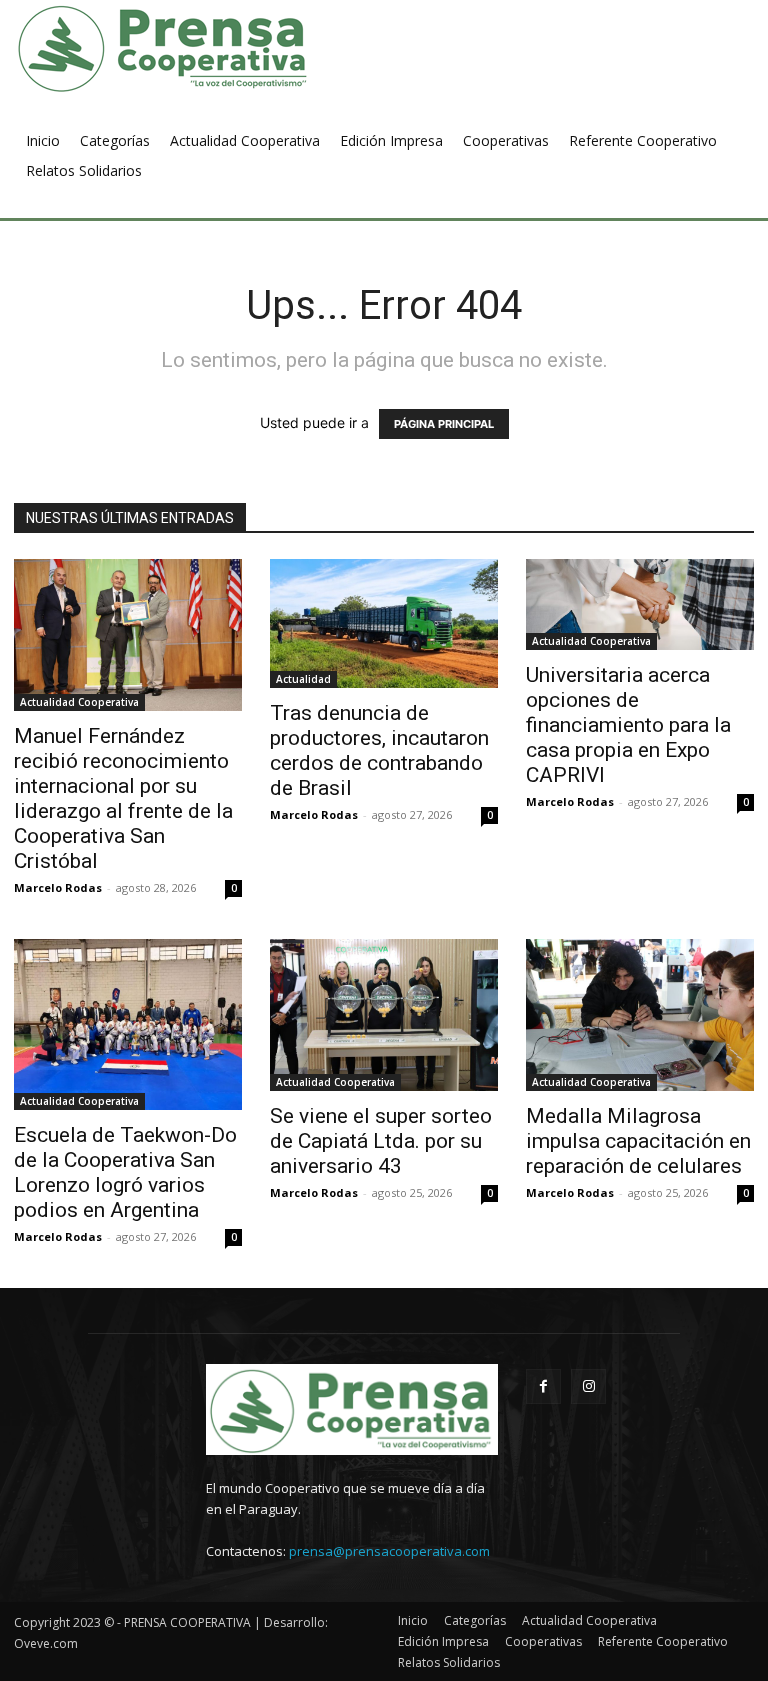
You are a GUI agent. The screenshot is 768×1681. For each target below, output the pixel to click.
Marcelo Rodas (58, 887)
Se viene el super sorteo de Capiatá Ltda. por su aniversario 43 (381, 1141)
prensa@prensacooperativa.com (389, 1551)
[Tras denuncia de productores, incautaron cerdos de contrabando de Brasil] (384, 623)
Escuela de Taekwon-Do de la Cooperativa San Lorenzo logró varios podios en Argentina (125, 1172)
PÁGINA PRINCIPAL (444, 424)
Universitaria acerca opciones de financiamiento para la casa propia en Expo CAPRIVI (628, 725)
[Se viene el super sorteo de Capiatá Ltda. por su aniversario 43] (384, 1015)
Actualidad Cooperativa (79, 702)
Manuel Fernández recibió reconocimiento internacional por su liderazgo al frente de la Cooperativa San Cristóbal (123, 798)
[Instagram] (588, 1386)
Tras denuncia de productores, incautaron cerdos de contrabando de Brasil (379, 750)
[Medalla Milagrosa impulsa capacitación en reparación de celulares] (640, 1015)
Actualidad (303, 679)
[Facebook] (543, 1386)
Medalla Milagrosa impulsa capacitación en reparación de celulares (638, 1141)
